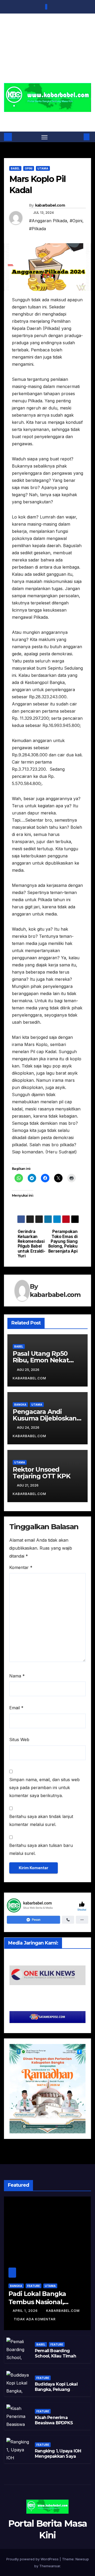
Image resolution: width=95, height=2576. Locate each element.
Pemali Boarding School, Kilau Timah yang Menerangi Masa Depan (58, 2359)
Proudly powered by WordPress (33, 2559)
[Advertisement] (47, 52)
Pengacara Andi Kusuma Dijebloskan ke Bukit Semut (45, 1418)
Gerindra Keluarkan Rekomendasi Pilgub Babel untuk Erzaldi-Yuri (32, 1244)
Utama (43, 168)
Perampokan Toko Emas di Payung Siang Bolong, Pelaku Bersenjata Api (63, 1241)
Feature (34, 2286)
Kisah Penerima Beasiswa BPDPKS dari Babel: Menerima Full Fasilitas (57, 2426)
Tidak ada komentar (35, 2319)
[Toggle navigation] (45, 137)
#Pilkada (37, 229)
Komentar (21, 1567)
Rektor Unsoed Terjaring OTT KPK (42, 1473)
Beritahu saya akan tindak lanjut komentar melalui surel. (41, 1820)
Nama (17, 1676)
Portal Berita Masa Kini (48, 118)
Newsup (82, 2559)
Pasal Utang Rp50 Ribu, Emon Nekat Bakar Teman (41, 1360)
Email (16, 1708)
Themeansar (50, 2566)
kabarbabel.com (50, 205)
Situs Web (19, 1740)
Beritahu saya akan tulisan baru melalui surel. (41, 1849)
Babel (15, 168)
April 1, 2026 (26, 2311)
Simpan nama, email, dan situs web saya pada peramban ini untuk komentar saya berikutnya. (44, 1788)
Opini (29, 168)
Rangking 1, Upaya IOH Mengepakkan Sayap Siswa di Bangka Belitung (58, 2459)
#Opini (76, 221)
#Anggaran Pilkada (48, 221)
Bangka (20, 1405)
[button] (79, 137)
